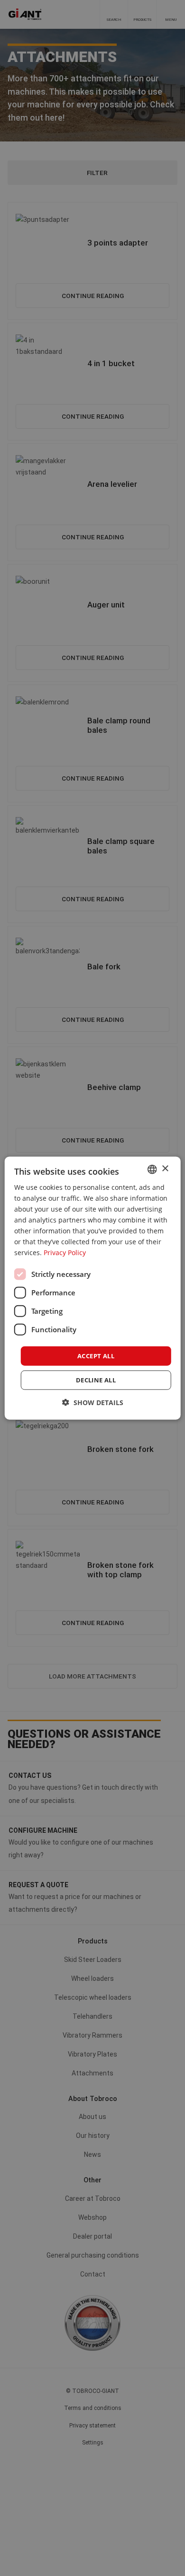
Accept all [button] (96, 1355)
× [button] (165, 1169)
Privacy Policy (65, 1253)
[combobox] (152, 1169)
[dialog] (93, 1288)
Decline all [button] (96, 1380)
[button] (93, 1402)
